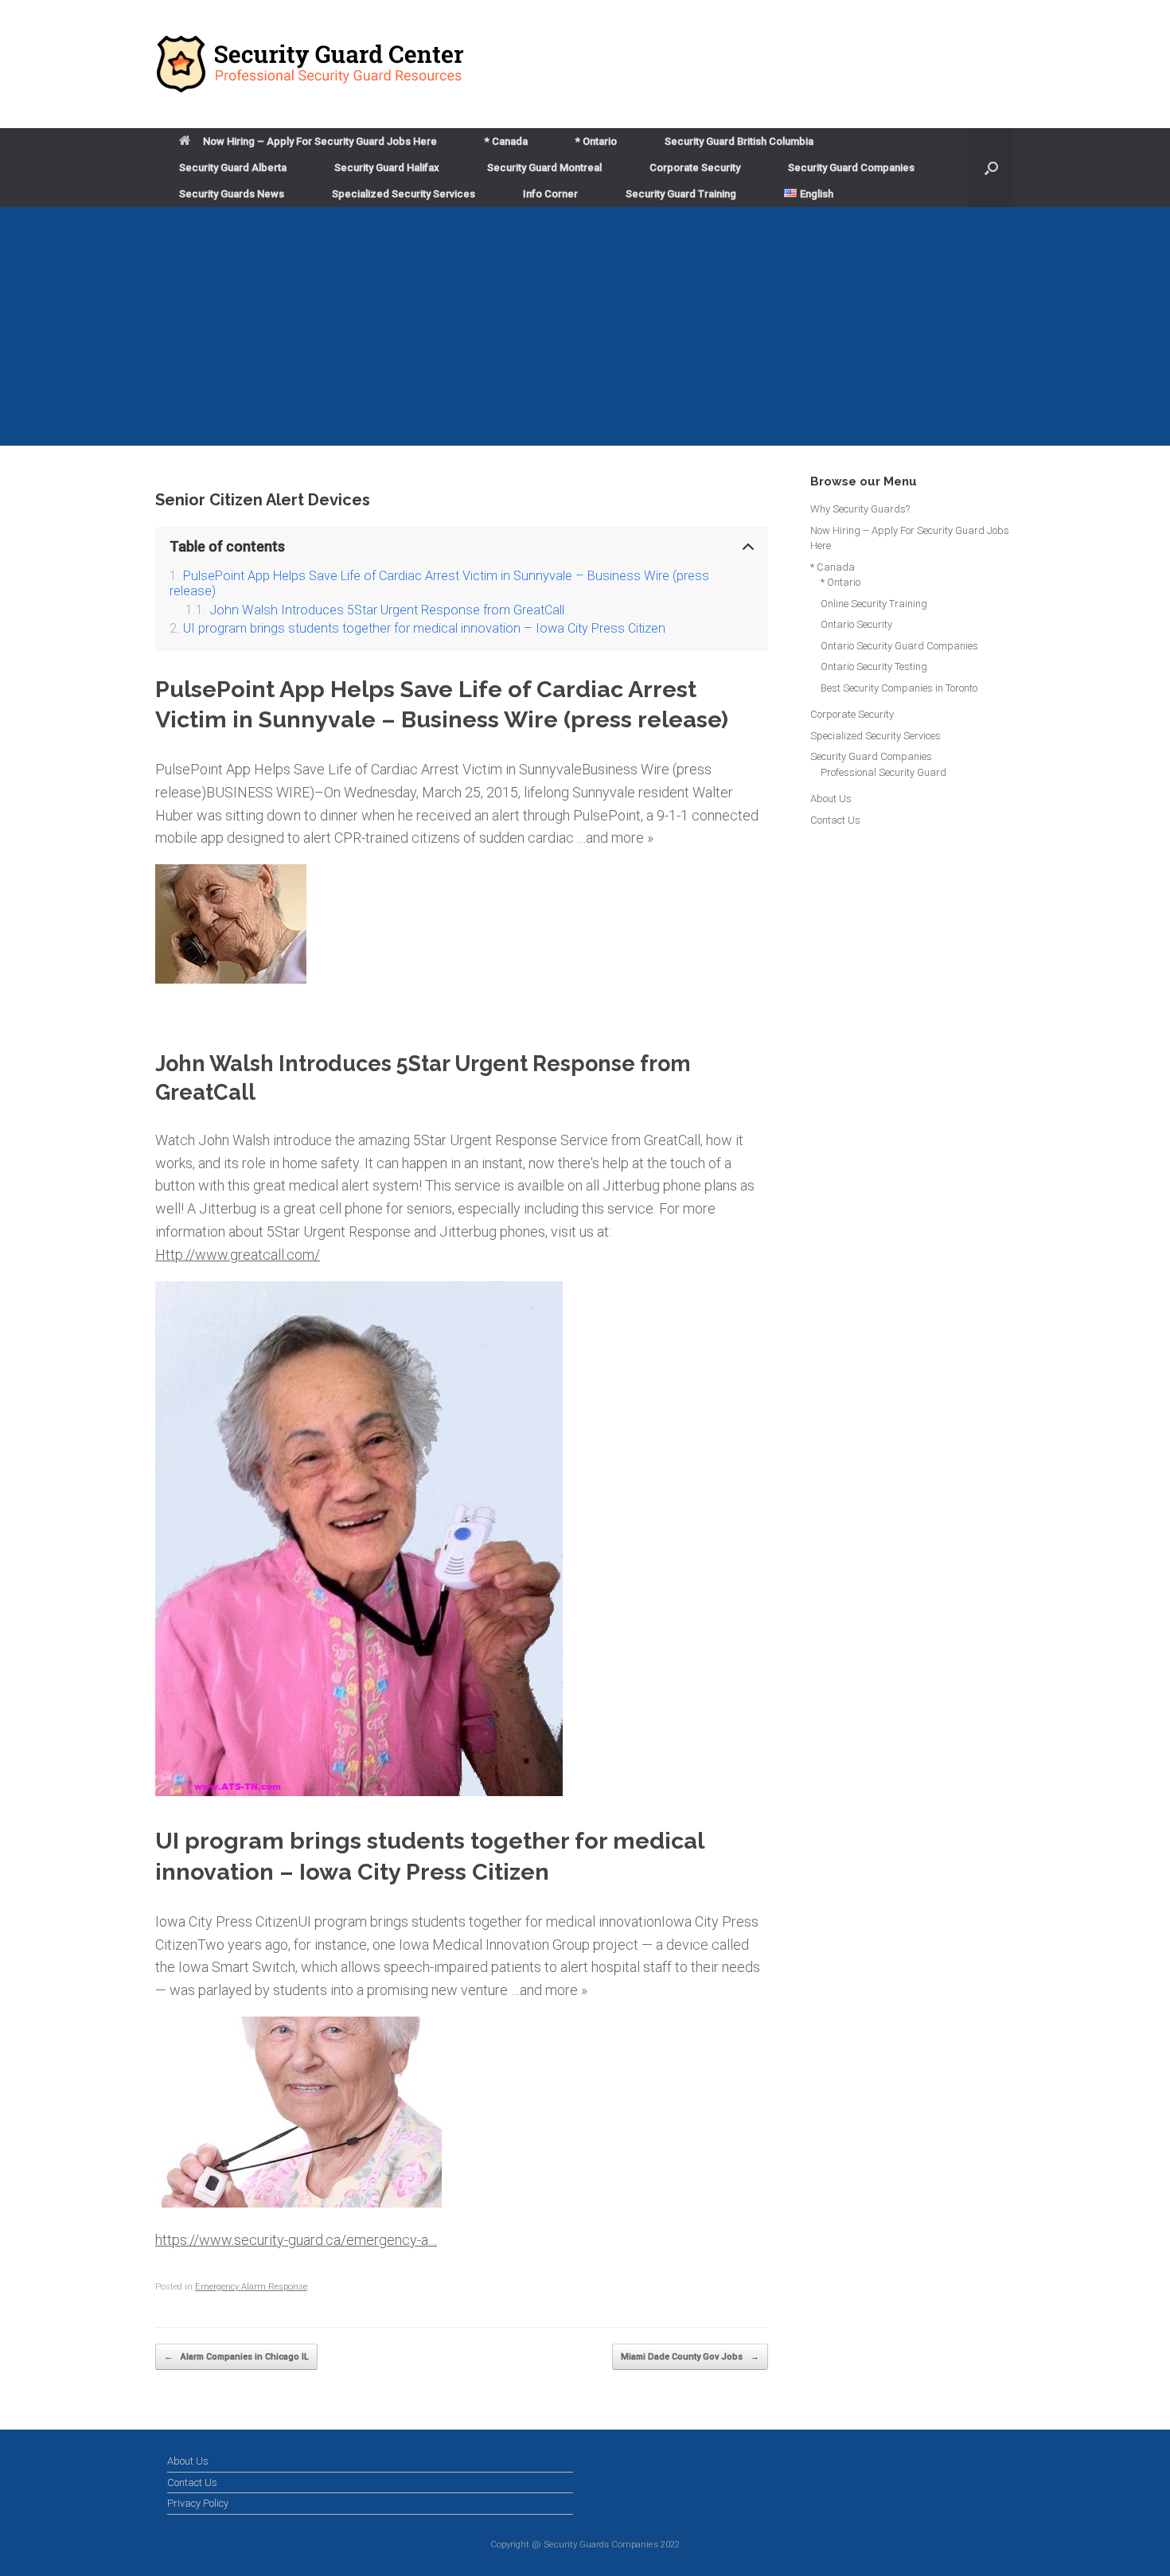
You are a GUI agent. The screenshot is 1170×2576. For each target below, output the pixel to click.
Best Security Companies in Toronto (899, 688)
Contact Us (835, 820)
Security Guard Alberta (233, 168)
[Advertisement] (585, 326)
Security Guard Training (681, 194)
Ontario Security (856, 624)
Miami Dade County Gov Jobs (690, 2357)
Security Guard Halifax (387, 168)
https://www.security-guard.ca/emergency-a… (296, 2240)
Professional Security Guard (883, 772)
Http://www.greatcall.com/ (238, 1255)
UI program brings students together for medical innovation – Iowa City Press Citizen (424, 628)
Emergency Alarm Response (251, 2287)
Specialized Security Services (404, 194)
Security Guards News (232, 194)
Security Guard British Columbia (739, 141)
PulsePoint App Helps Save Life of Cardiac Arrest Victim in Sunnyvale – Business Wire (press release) (439, 583)
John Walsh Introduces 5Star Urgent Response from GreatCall (387, 610)
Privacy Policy (198, 2503)
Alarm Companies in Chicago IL (236, 2357)
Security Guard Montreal (544, 168)
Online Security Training (874, 604)
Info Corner (550, 194)
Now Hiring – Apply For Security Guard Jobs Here (320, 141)
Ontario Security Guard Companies (899, 646)
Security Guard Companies (851, 168)
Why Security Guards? (860, 509)
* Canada (506, 141)
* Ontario (596, 141)
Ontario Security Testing (874, 666)
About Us (831, 799)
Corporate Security (695, 168)
